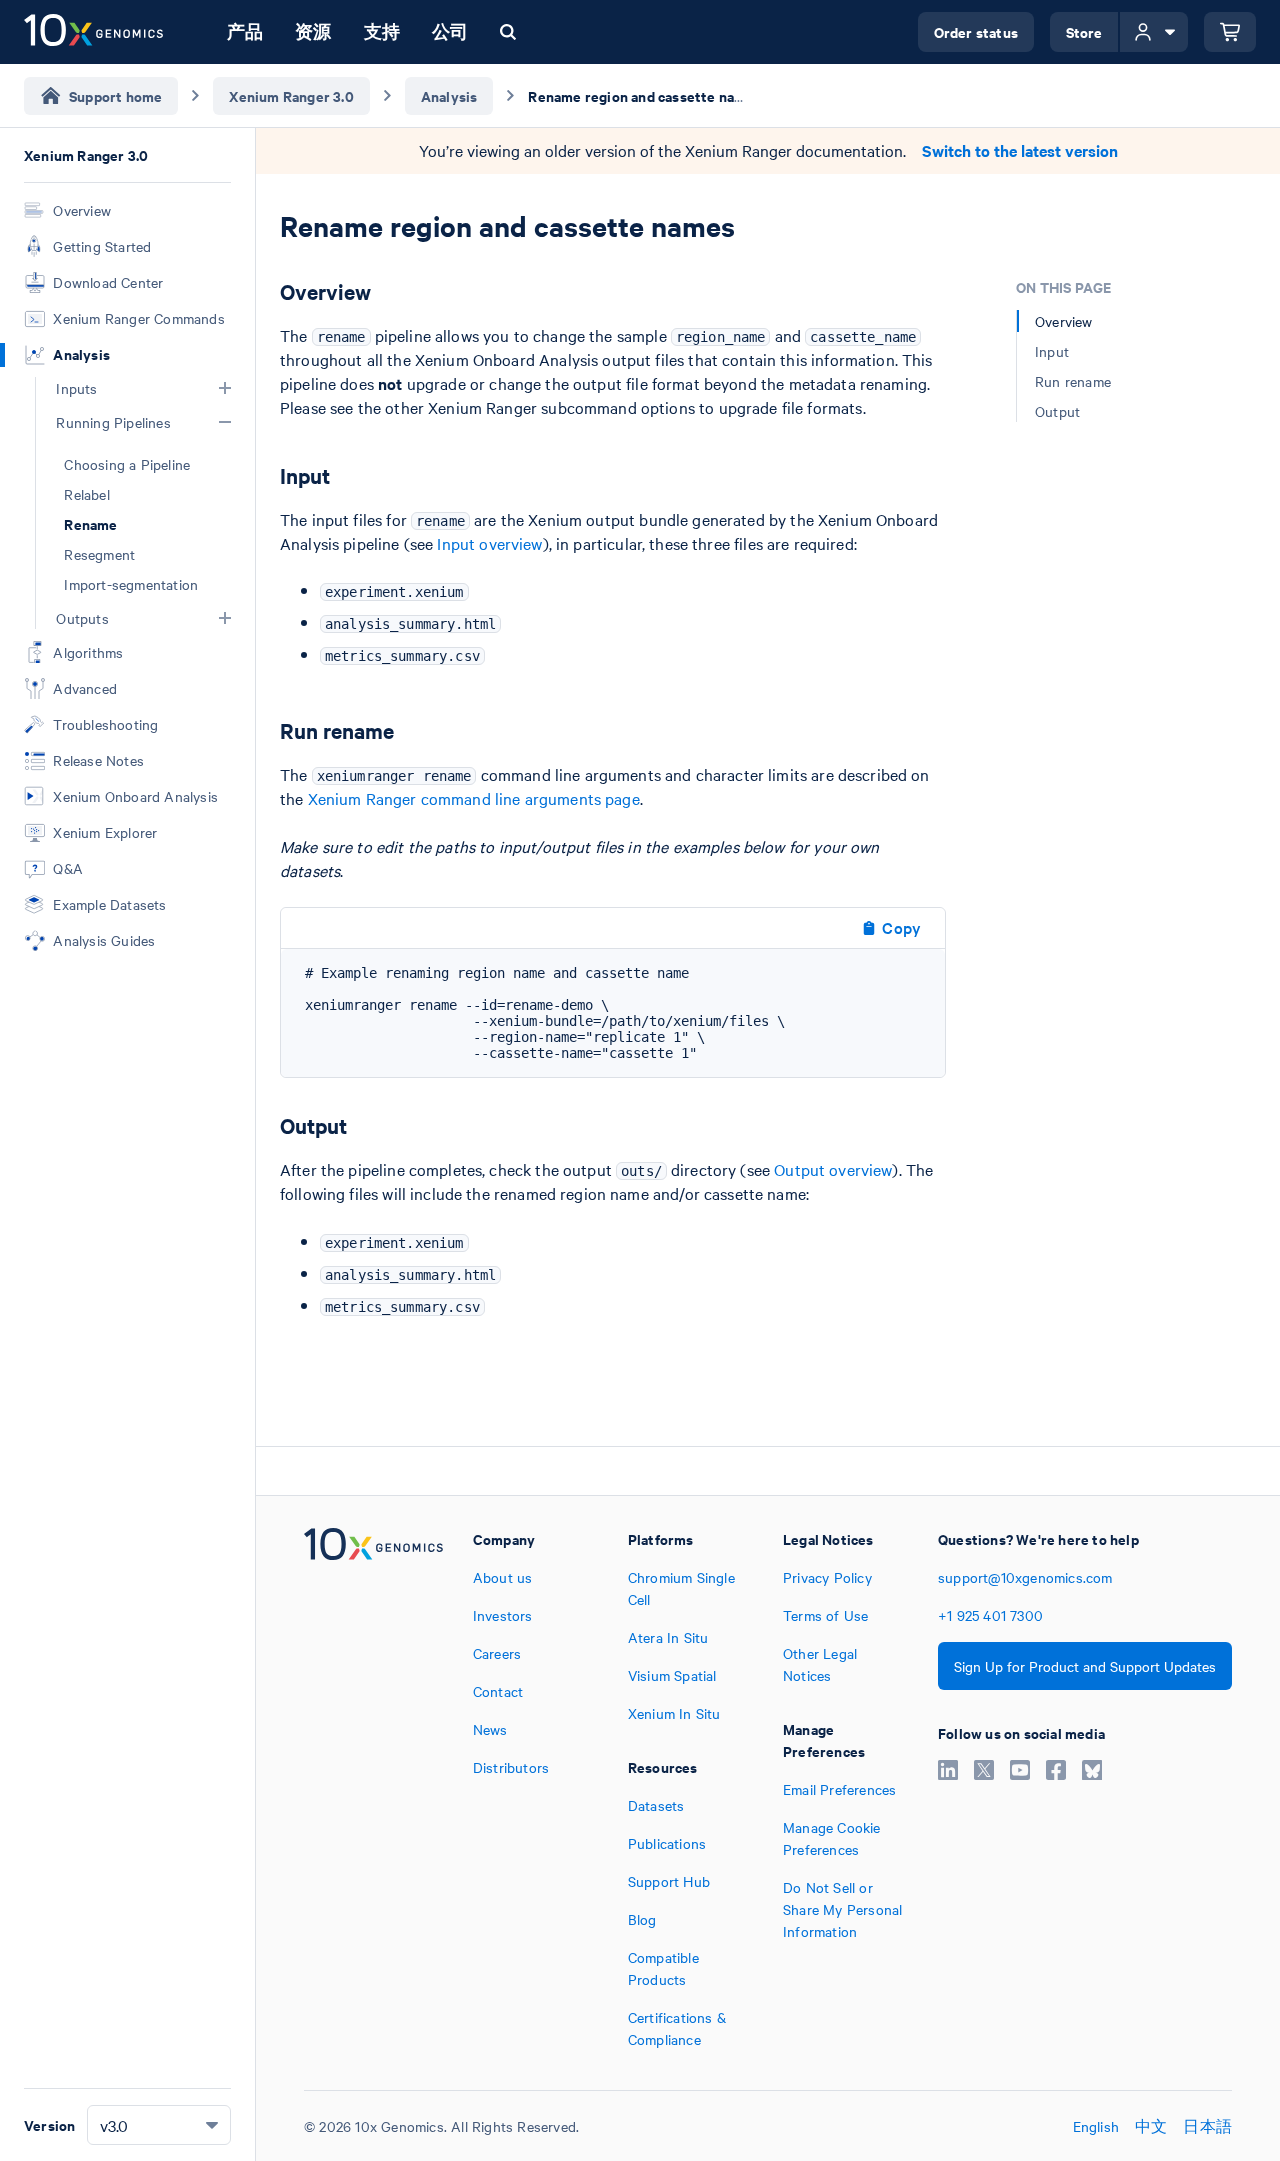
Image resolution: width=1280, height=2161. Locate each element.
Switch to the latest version (1020, 150)
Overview (1064, 321)
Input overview (489, 543)
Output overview (833, 1169)
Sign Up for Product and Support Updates (1085, 1666)
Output (1057, 411)
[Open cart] (1230, 32)
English (1096, 2126)
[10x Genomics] (373, 1789)
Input (1052, 351)
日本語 (1207, 2126)
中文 (1151, 2126)
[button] (225, 388)
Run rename (1073, 381)
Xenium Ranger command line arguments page (474, 798)
